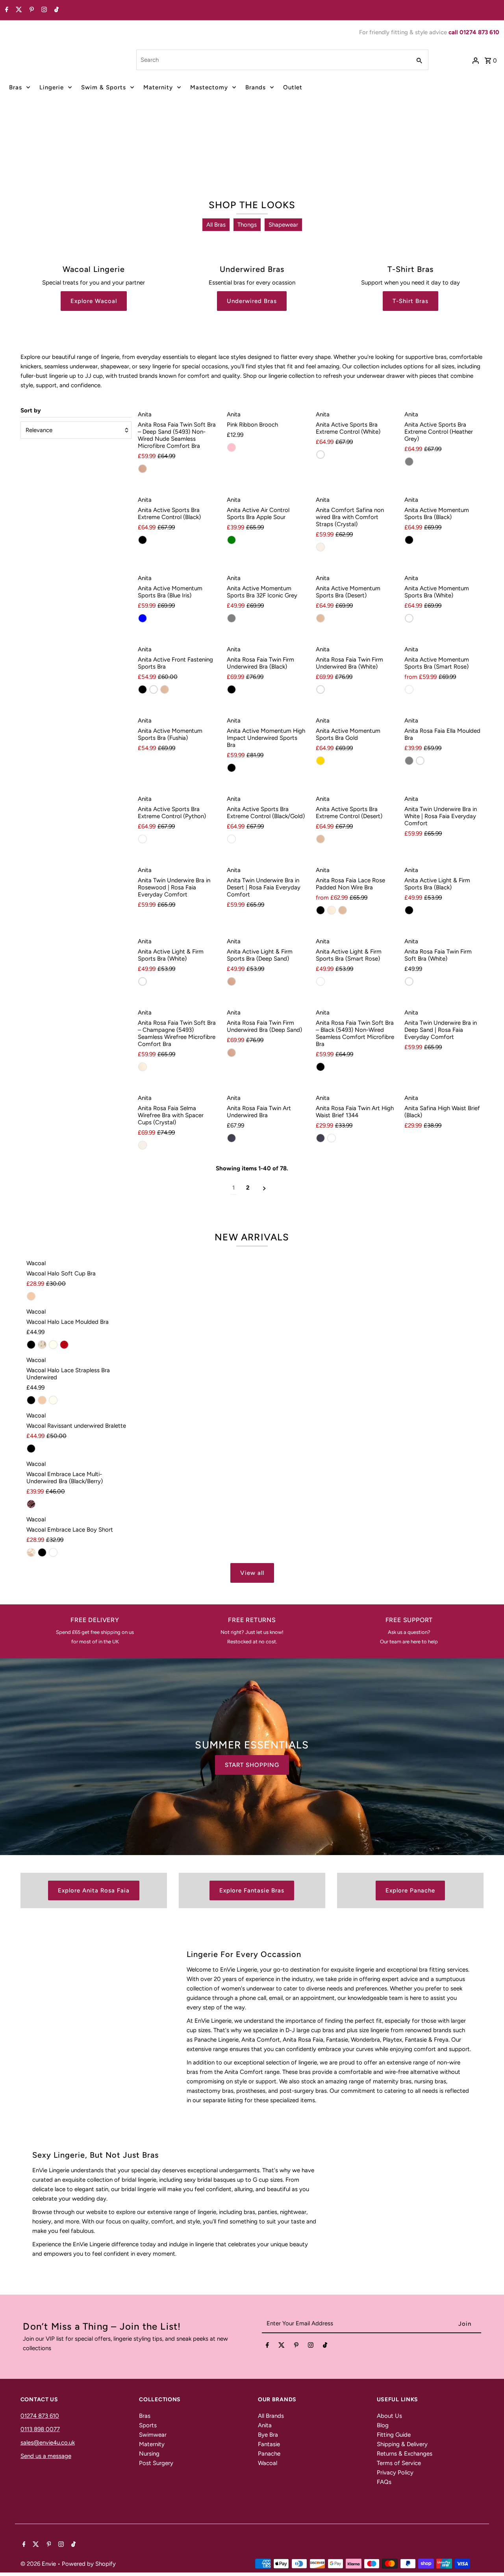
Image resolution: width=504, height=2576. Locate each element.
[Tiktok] (56, 10)
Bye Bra (268, 2435)
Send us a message (46, 2456)
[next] (264, 1188)
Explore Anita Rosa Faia (94, 1890)
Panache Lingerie (283, 165)
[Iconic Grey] (232, 618)
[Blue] (143, 618)
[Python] (143, 839)
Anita (265, 2425)
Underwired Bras (252, 301)
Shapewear (283, 225)
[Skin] (42, 1345)
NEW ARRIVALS (252, 1237)
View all (252, 1573)
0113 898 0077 (40, 2429)
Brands (256, 87)
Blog (383, 2425)
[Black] (143, 540)
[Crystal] (321, 547)
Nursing (149, 2454)
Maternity (158, 87)
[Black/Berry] (31, 1504)
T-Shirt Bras (410, 301)
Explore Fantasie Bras (252, 1890)
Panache (269, 2454)
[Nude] (31, 1296)
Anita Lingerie (217, 165)
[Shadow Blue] (232, 1138)
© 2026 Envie (39, 2564)
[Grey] (409, 761)
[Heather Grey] (409, 462)
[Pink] (232, 447)
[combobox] (273, 60)
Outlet (293, 87)
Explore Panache (410, 1890)
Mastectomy (209, 87)
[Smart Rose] (409, 689)
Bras (16, 87)
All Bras (216, 225)
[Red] (64, 1345)
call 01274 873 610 (474, 32)
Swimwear (153, 2435)
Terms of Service (399, 2463)
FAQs (384, 2482)
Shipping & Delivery (402, 2444)
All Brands (271, 2416)
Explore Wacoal (94, 301)
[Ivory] (53, 1345)
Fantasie (269, 2444)
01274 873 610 (40, 2416)
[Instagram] (43, 10)
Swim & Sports (104, 87)
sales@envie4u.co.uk (48, 2443)
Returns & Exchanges (405, 2454)
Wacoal (268, 2463)
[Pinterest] (31, 10)
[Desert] (321, 618)
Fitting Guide (394, 2435)
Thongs (247, 225)
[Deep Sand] (143, 469)
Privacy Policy (395, 2473)
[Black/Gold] (232, 839)
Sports (148, 2425)
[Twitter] (18, 10)
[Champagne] (332, 910)
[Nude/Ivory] (31, 1552)
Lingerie (52, 87)
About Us (389, 2416)
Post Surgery (156, 2463)
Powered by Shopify (89, 2564)
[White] (321, 455)
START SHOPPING (252, 1765)
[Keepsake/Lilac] (53, 1552)
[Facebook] (6, 10)
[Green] (232, 540)
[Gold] (321, 761)
